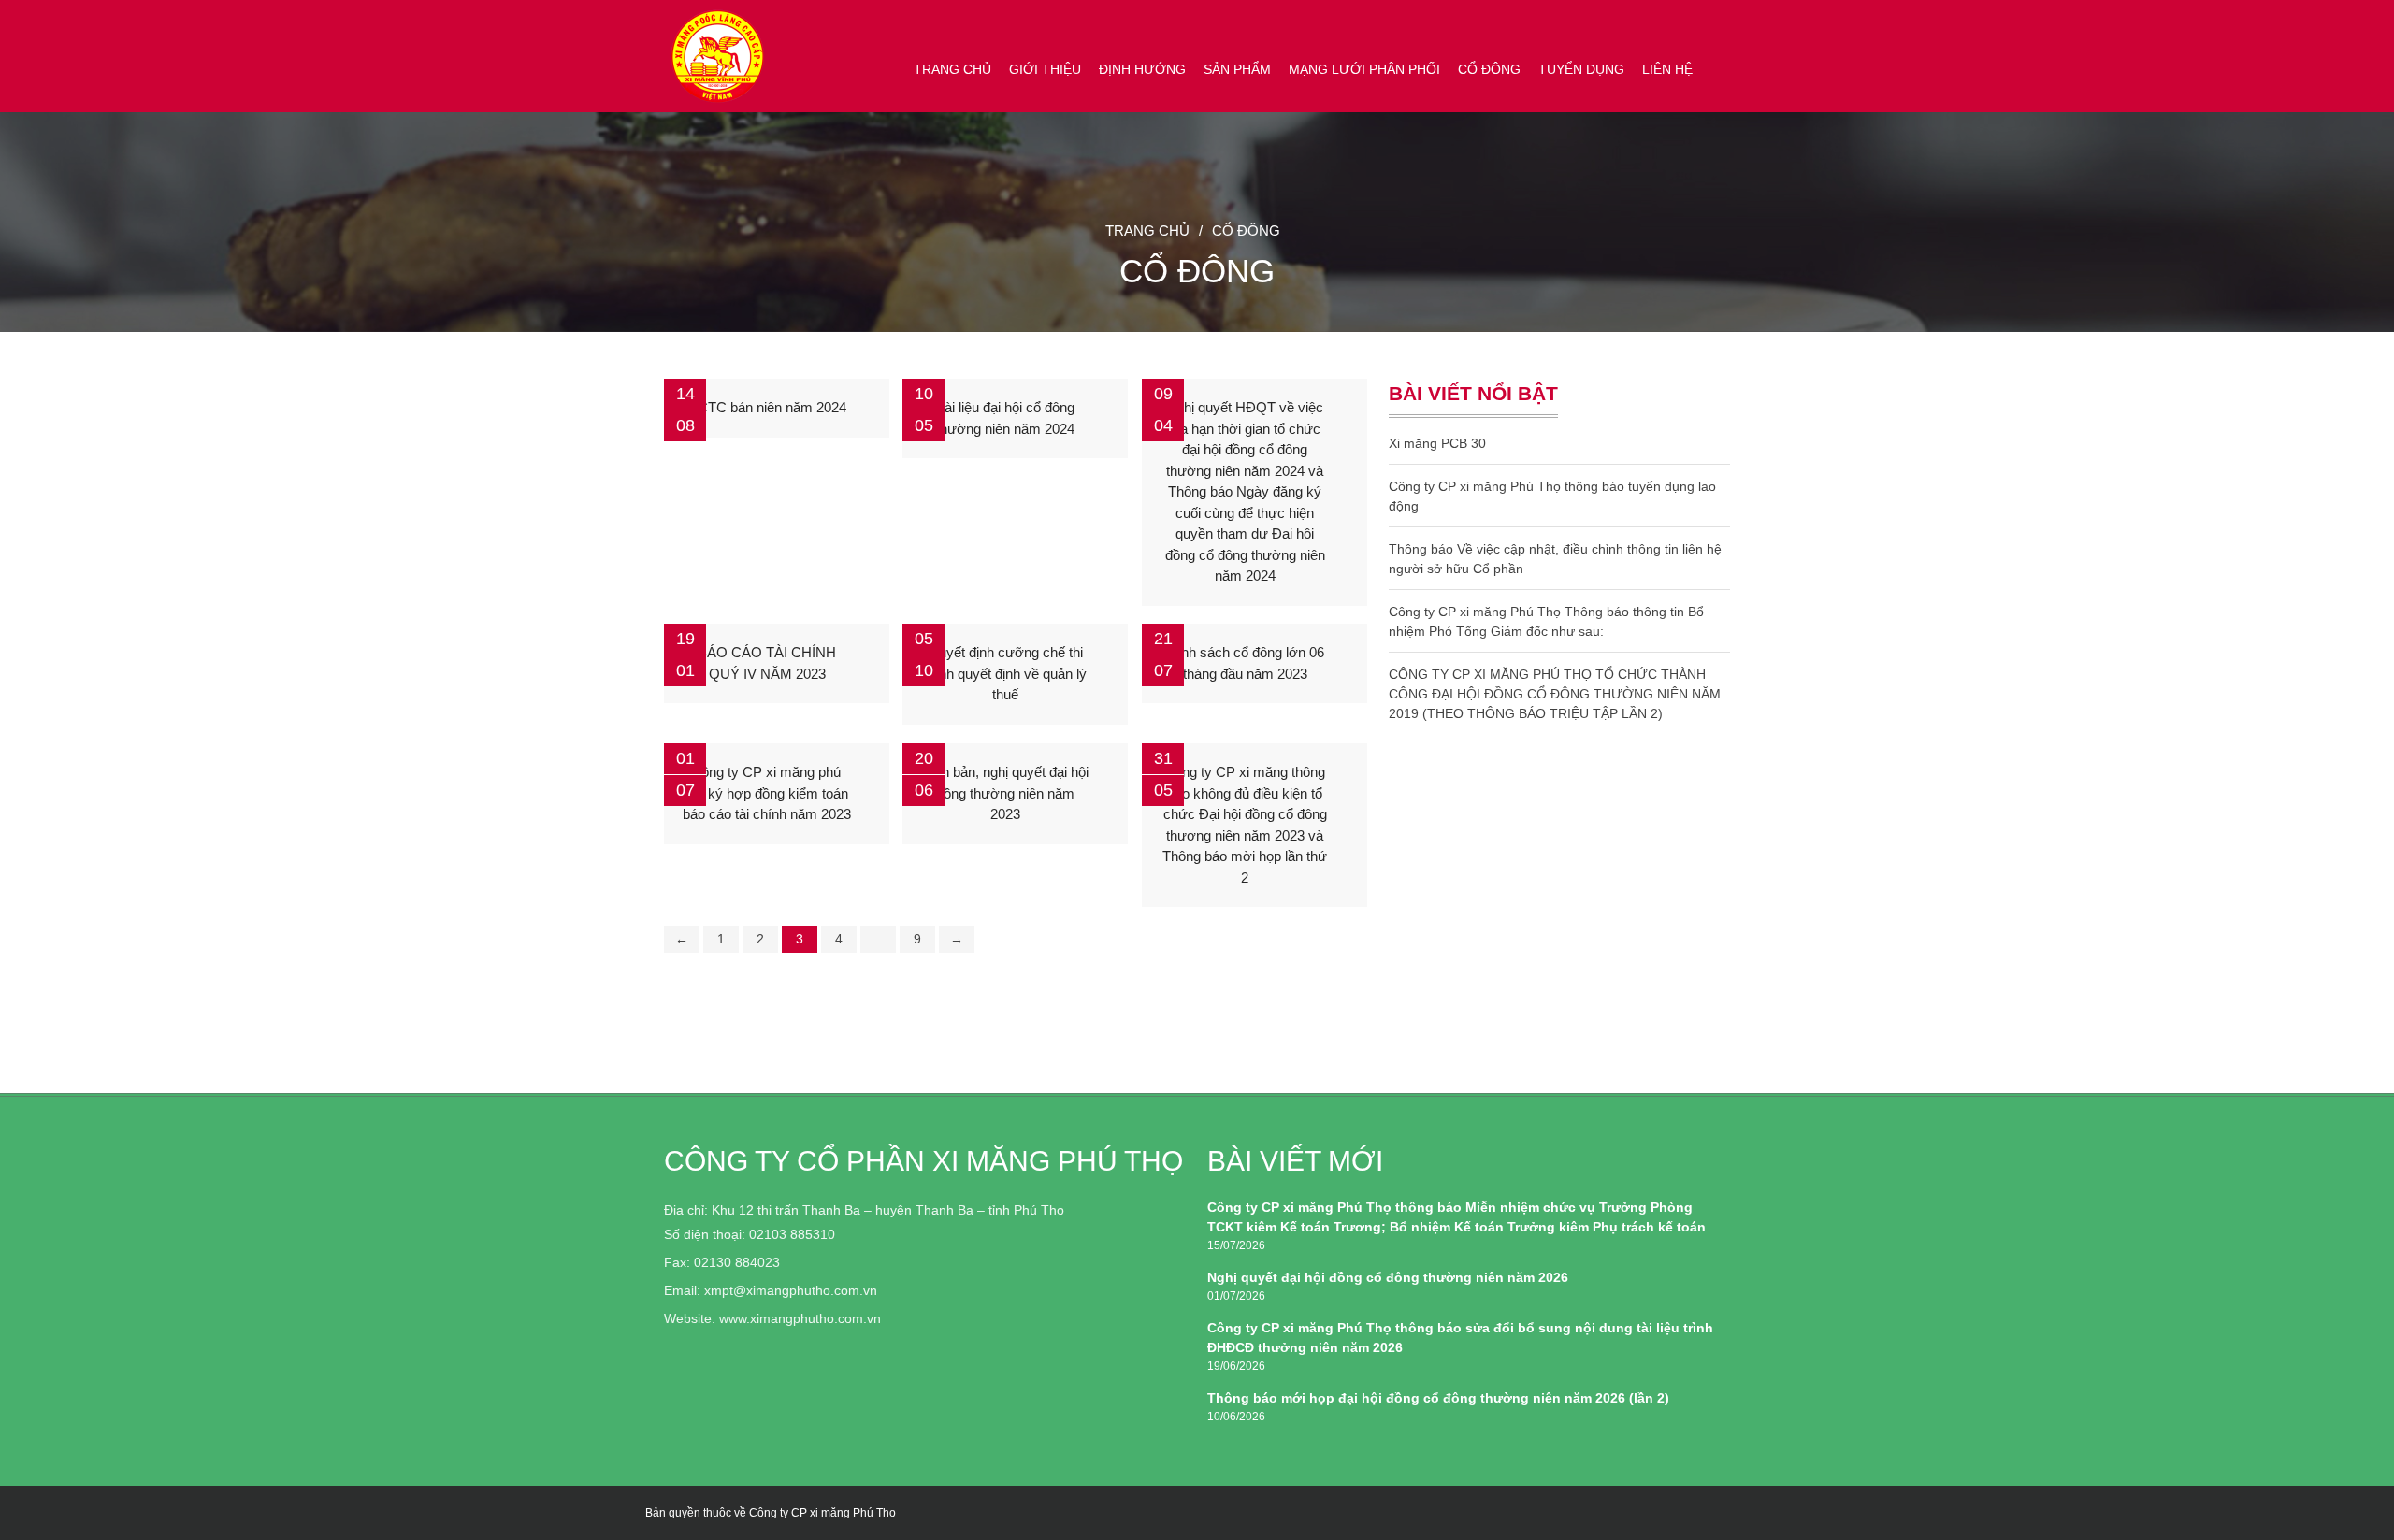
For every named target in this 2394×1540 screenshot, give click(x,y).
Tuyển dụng (1581, 69)
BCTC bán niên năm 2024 (767, 407)
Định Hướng (1142, 69)
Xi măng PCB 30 (1437, 443)
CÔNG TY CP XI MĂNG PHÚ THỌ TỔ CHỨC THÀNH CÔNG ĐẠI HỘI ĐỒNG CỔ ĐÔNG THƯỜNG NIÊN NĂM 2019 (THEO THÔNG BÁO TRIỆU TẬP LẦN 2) (1555, 694)
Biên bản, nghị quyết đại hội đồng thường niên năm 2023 (1005, 793)
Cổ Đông (1489, 69)
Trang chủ (952, 69)
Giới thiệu (1045, 69)
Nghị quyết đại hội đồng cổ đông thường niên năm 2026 (1388, 1277)
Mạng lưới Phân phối (1364, 69)
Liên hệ (1667, 69)
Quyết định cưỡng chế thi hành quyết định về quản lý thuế (1005, 673)
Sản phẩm (1237, 69)
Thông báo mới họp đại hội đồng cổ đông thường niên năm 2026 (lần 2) (1438, 1398)
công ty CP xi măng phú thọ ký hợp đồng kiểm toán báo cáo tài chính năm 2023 (767, 793)
